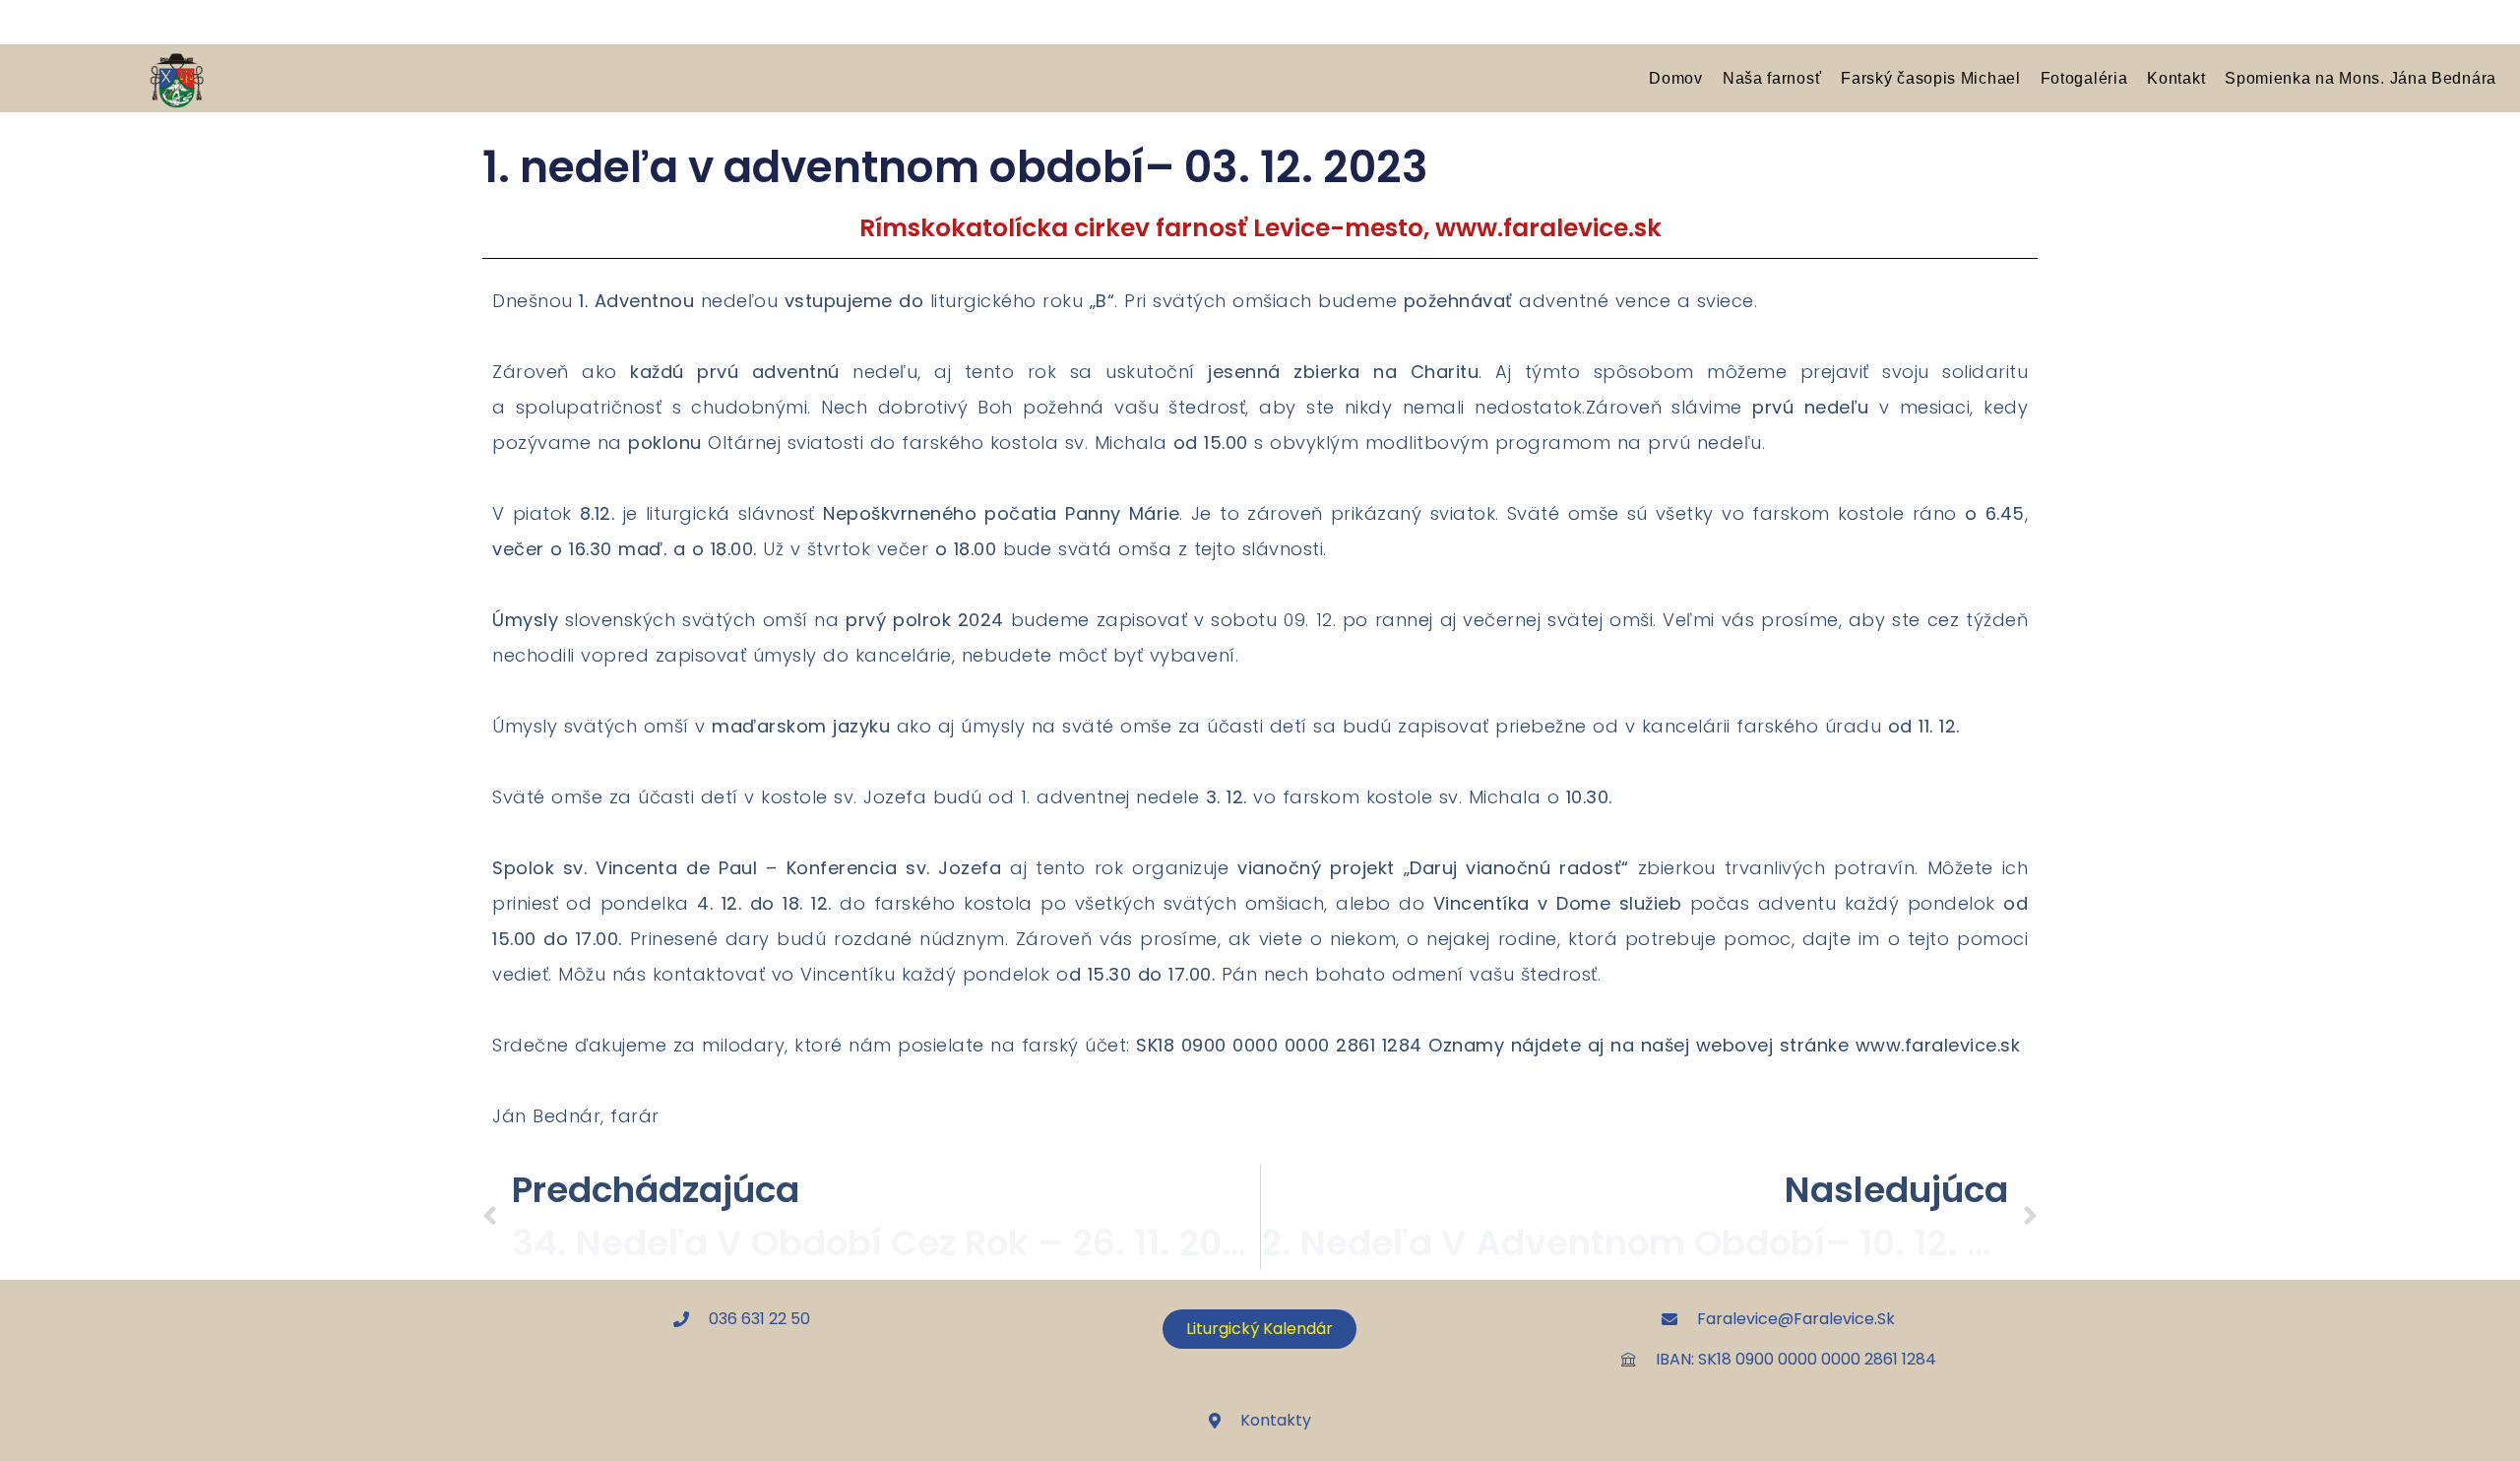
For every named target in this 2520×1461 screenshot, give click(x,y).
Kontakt (2176, 78)
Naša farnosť (1772, 78)
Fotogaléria (2084, 78)
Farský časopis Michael (1930, 78)
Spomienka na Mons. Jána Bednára (2361, 78)
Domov (1676, 78)
